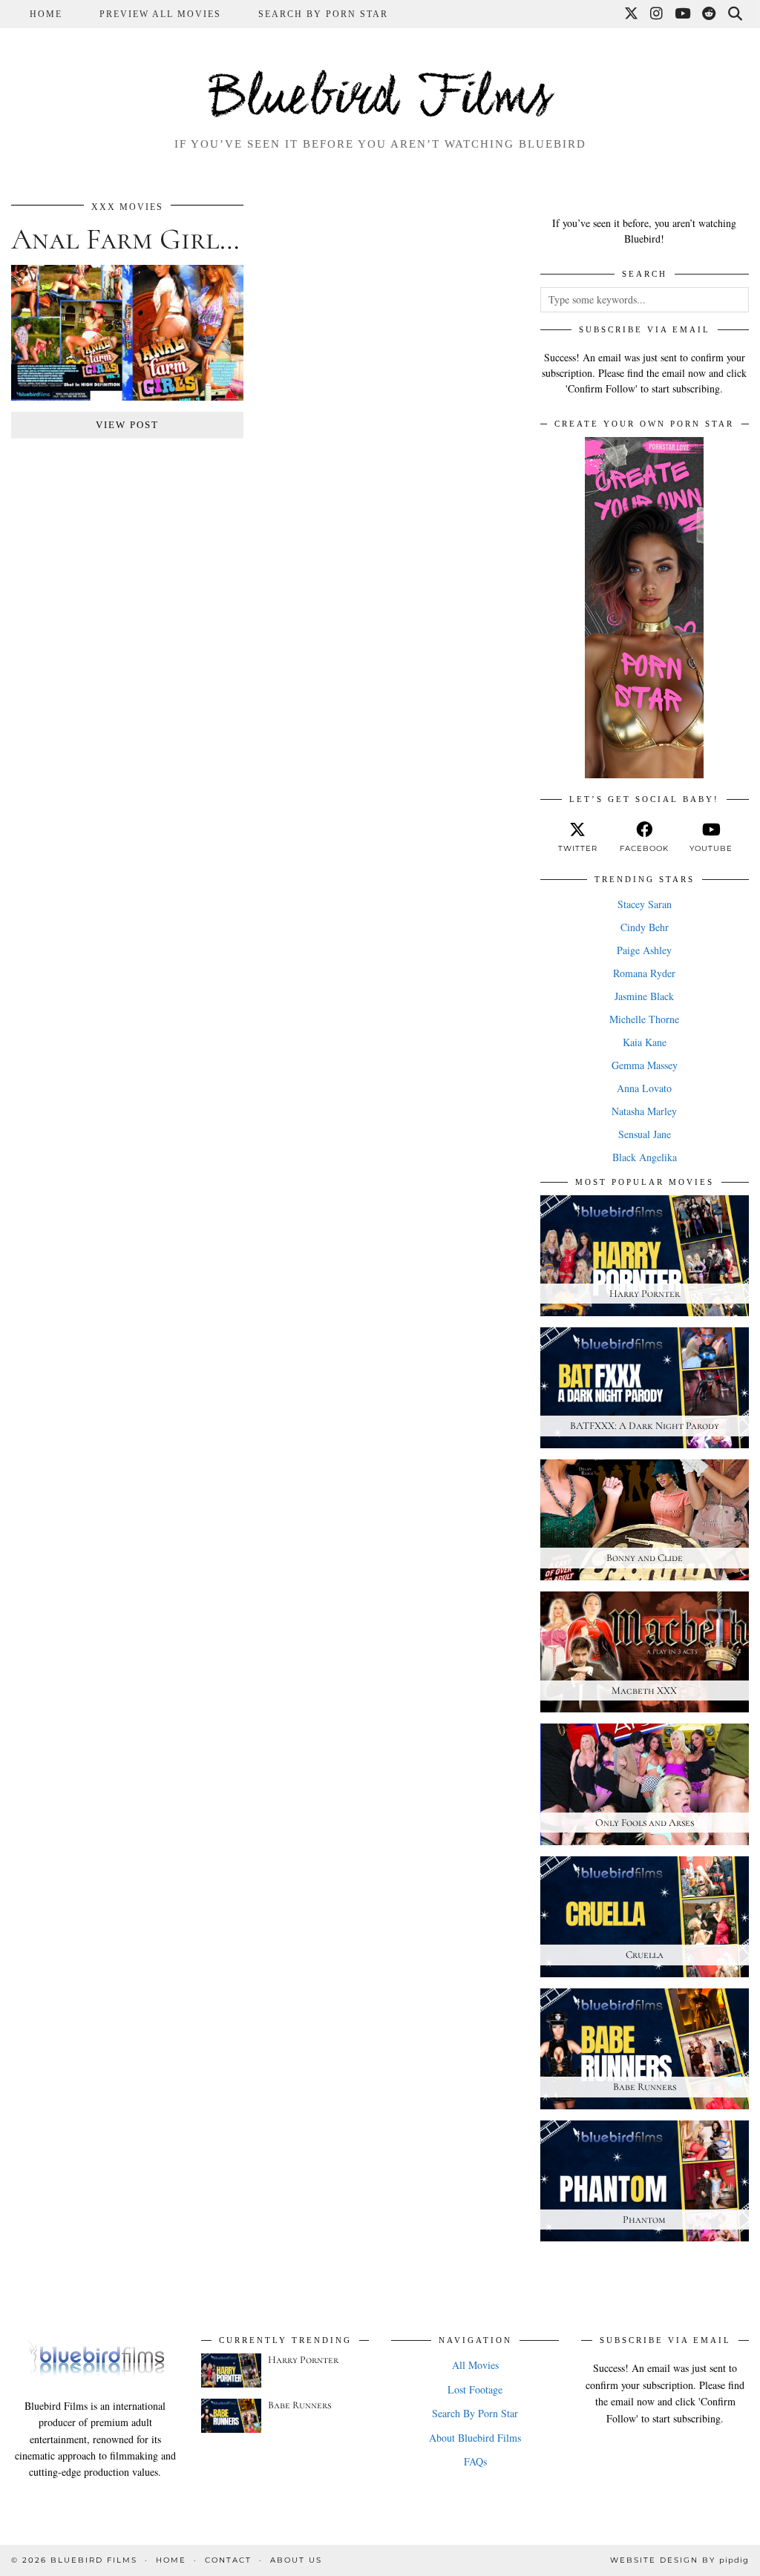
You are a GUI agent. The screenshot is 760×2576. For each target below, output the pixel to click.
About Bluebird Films (475, 2438)
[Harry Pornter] (231, 2370)
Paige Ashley (644, 950)
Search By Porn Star (323, 14)
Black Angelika (645, 1157)
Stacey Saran (645, 904)
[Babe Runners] (231, 2416)
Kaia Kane (645, 1042)
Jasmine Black (644, 996)
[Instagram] (657, 14)
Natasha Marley (644, 1111)
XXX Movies (127, 207)
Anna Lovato (644, 1088)
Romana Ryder (644, 973)
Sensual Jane (645, 1134)
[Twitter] (632, 14)
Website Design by (679, 2560)
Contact (228, 2560)
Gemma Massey (645, 1065)
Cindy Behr (645, 927)
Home (46, 14)
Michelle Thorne (644, 1019)
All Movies (475, 2365)
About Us (296, 2560)
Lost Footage (475, 2389)
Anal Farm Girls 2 (131, 239)
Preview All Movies (160, 14)
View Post (127, 425)
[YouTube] (683, 14)
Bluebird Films (380, 99)
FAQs (475, 2461)
